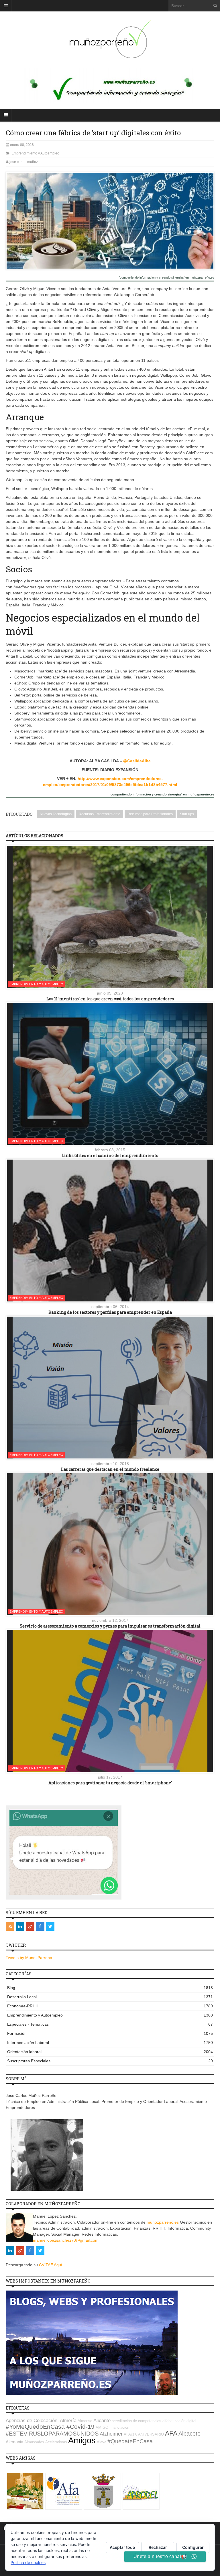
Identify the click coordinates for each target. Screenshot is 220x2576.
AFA (171, 2433)
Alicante (102, 2421)
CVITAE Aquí (51, 2265)
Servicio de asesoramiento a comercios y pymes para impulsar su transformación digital (110, 1626)
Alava (102, 2442)
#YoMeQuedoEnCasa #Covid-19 (50, 2427)
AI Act (129, 2434)
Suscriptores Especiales (110, 2061)
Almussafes (34, 2442)
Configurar (193, 2547)
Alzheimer (111, 2434)
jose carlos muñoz (24, 162)
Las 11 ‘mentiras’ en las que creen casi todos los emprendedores (110, 999)
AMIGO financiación (112, 2427)
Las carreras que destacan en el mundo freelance (110, 1469)
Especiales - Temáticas (110, 2024)
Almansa (85, 2421)
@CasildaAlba (137, 761)
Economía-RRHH (110, 2006)
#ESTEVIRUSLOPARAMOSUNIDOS (52, 2434)
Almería (68, 2421)
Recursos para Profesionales (150, 814)
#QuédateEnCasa (130, 2441)
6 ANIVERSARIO (150, 2434)
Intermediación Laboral (110, 2043)
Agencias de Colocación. (32, 2421)
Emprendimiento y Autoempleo (35, 153)
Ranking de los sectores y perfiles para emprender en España (110, 1312)
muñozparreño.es (163, 2222)
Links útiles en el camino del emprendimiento (110, 1155)
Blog (110, 1988)
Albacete (189, 2434)
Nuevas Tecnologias (56, 814)
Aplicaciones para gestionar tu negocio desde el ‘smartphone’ (110, 1783)
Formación (110, 2033)
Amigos (82, 2440)
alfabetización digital (179, 2421)
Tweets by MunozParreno (29, 1958)
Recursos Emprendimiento (100, 814)
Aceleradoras (56, 2442)
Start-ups (187, 814)
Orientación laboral (110, 2052)
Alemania (14, 2442)
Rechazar (158, 2547)
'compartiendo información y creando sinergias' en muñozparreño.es (167, 278)
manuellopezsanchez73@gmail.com (66, 2240)
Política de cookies (28, 2562)
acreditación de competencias (136, 2421)
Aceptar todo (122, 2547)
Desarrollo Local (110, 1997)
